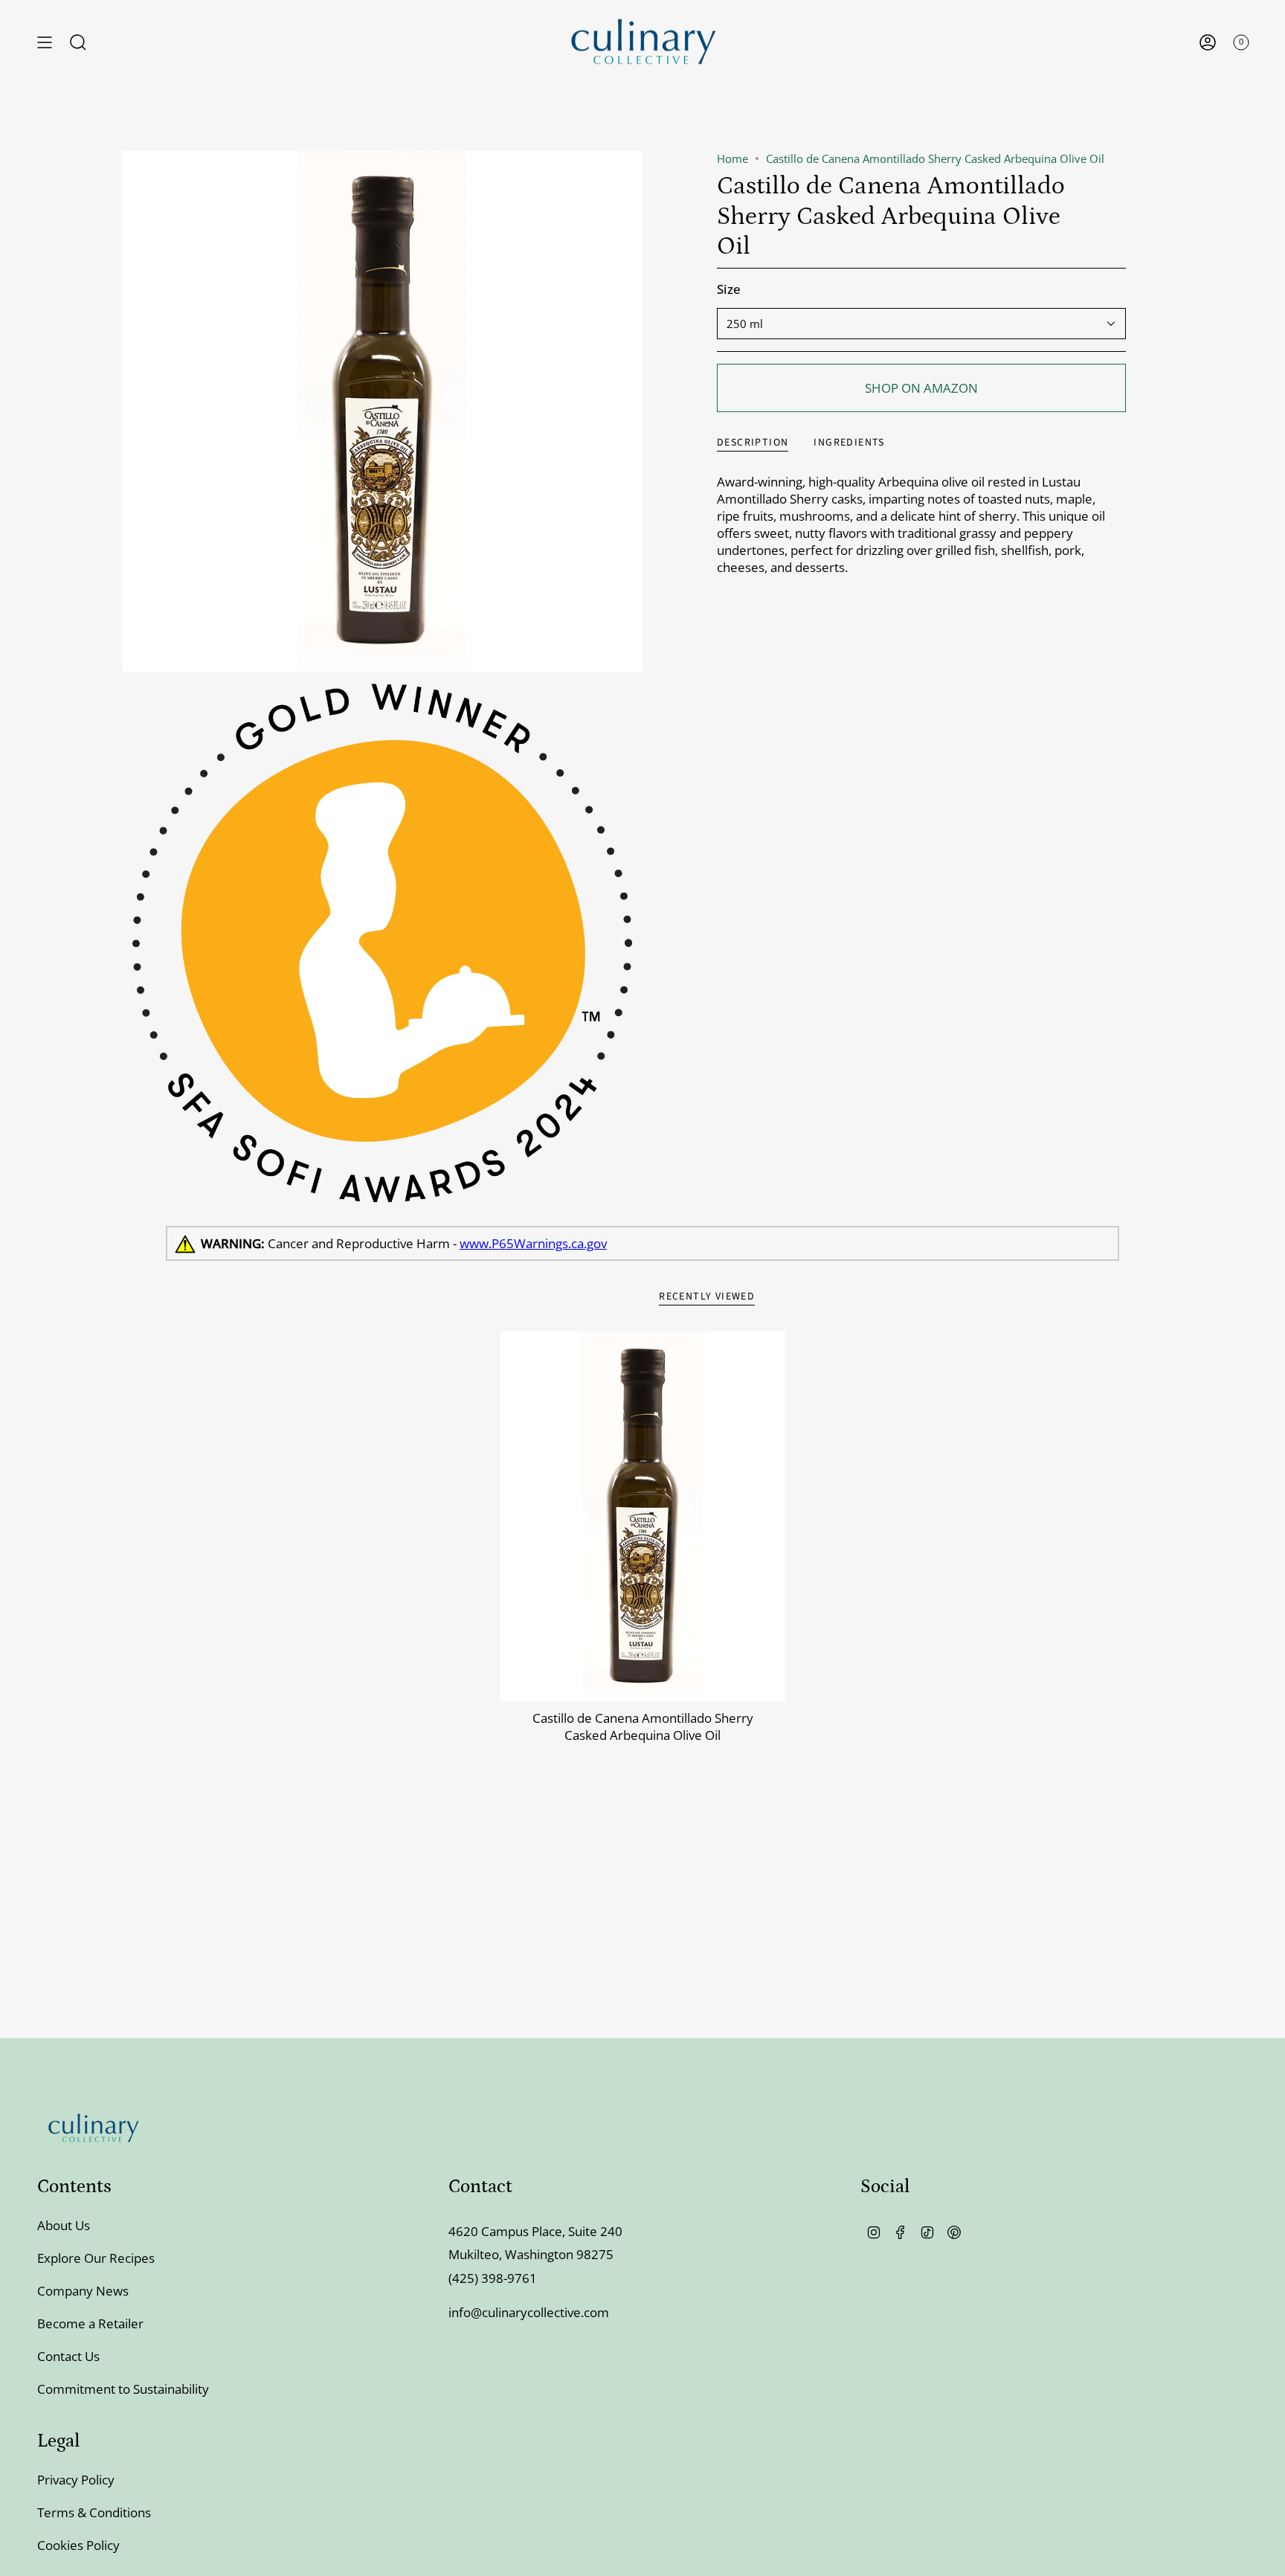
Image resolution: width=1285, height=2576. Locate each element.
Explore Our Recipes (96, 2258)
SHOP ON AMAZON (921, 388)
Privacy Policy (76, 2480)
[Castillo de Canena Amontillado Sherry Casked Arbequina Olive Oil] (643, 1517)
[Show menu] (45, 42)
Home (732, 158)
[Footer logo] (93, 2128)
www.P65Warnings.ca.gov (533, 1243)
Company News (83, 2291)
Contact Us (68, 2356)
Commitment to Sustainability (123, 2389)
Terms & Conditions (94, 2512)
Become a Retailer (90, 2323)
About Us (64, 2225)
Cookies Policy (78, 2545)
